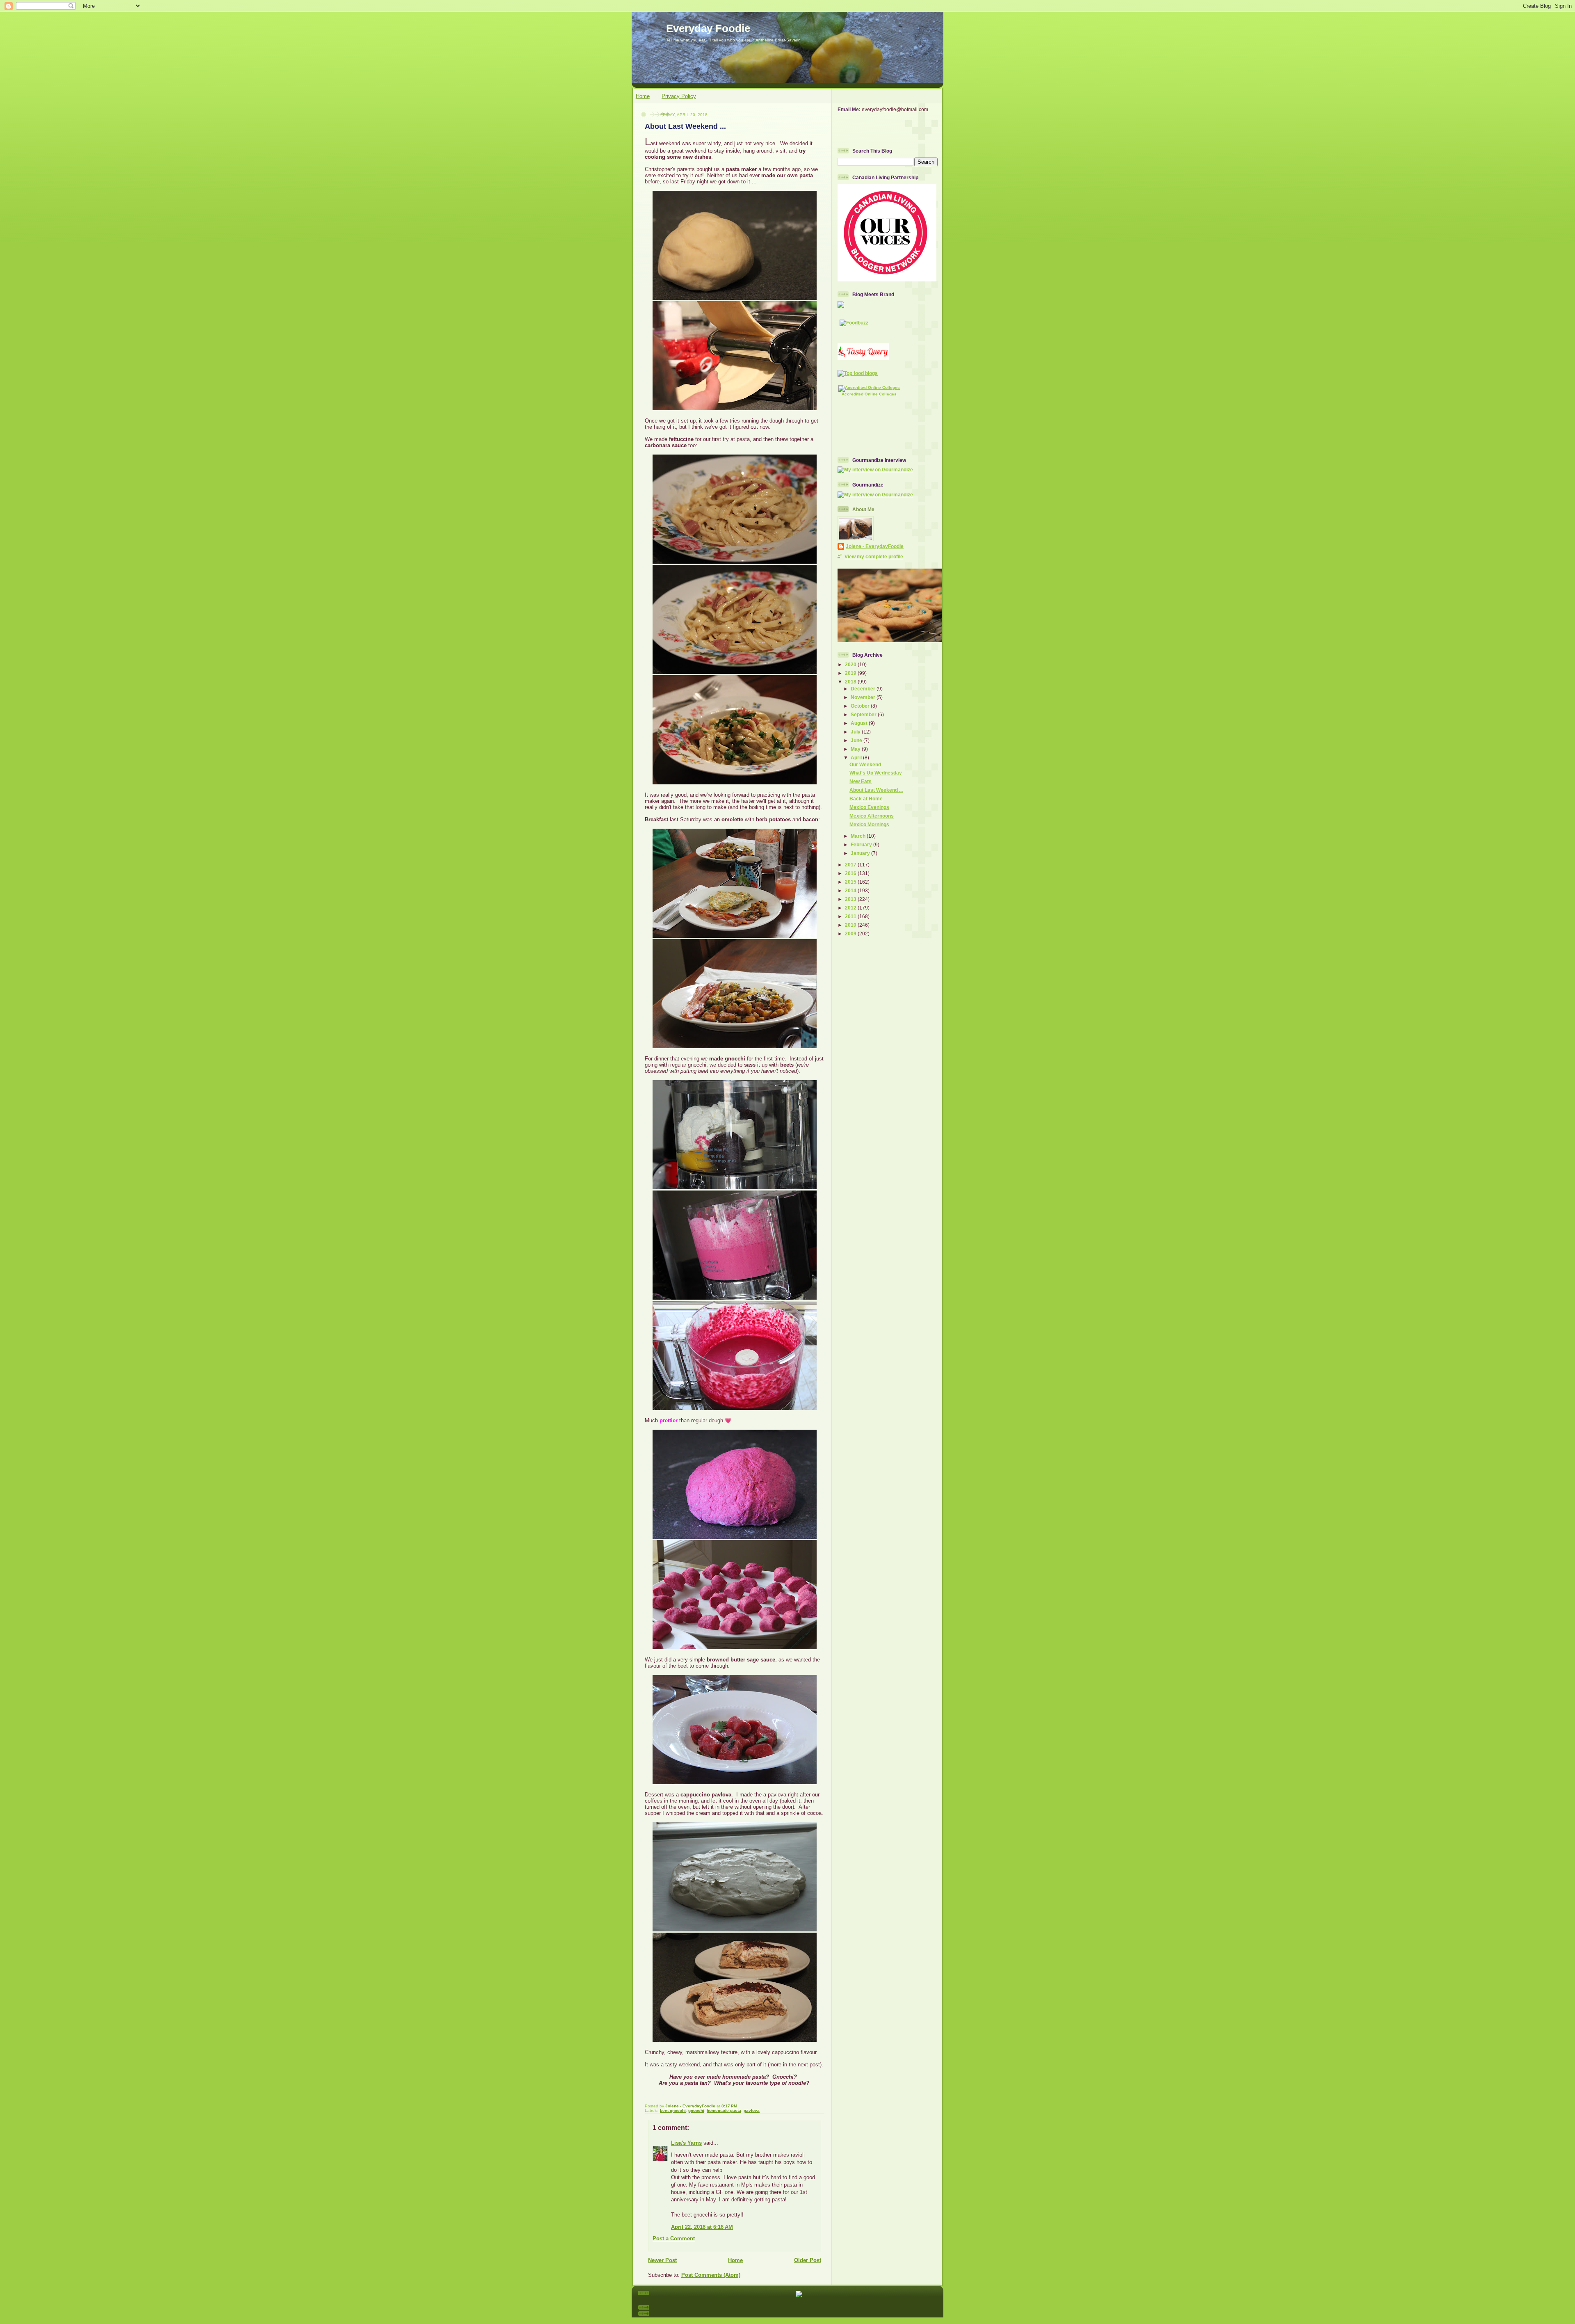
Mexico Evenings (869, 807)
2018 (851, 682)
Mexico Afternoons (872, 816)
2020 (851, 664)
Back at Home (866, 799)
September (864, 714)
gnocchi (696, 2110)
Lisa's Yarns (686, 2143)
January (861, 853)
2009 (851, 933)
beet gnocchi (673, 2110)
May (856, 749)
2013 (851, 899)
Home (643, 96)
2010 (851, 925)
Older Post (808, 2260)
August (860, 723)
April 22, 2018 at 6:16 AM (702, 2227)
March (859, 836)
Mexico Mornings (869, 824)
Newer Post (662, 2260)
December (864, 689)
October (861, 706)
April (857, 758)
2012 (851, 908)
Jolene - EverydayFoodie (875, 546)
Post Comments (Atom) (711, 2275)
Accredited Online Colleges (869, 394)
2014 (851, 890)
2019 (851, 673)
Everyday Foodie (708, 28)
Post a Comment (674, 2238)
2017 (851, 865)
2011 (851, 916)
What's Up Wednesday (876, 773)
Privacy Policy (679, 96)
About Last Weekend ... (876, 790)
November (864, 697)
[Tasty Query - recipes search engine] (863, 358)
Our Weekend (865, 764)
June (857, 740)
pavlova (752, 2110)
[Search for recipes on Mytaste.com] (858, 373)
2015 (851, 882)
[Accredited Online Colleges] (869, 387)
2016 (851, 873)
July (856, 732)
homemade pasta (724, 2110)
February (862, 844)
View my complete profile (874, 556)
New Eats (861, 781)
